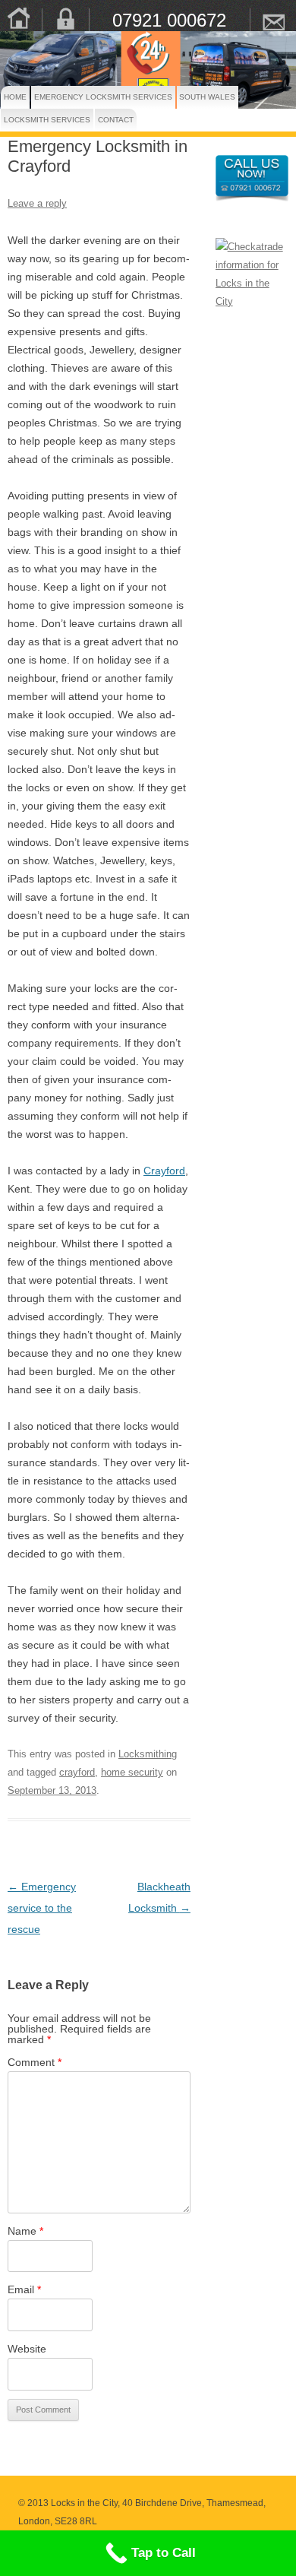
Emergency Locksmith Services (69, 97)
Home (9, 97)
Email (24, 2289)
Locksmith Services (25, 120)
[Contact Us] (273, 19)
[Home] (18, 19)
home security (132, 1772)
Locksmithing (148, 1754)
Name (25, 2231)
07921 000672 (169, 20)
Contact (107, 120)
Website (27, 2349)
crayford (77, 1772)
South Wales (193, 97)
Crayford (164, 1171)
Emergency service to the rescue (42, 1908)
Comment (35, 2062)
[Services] (65, 19)
